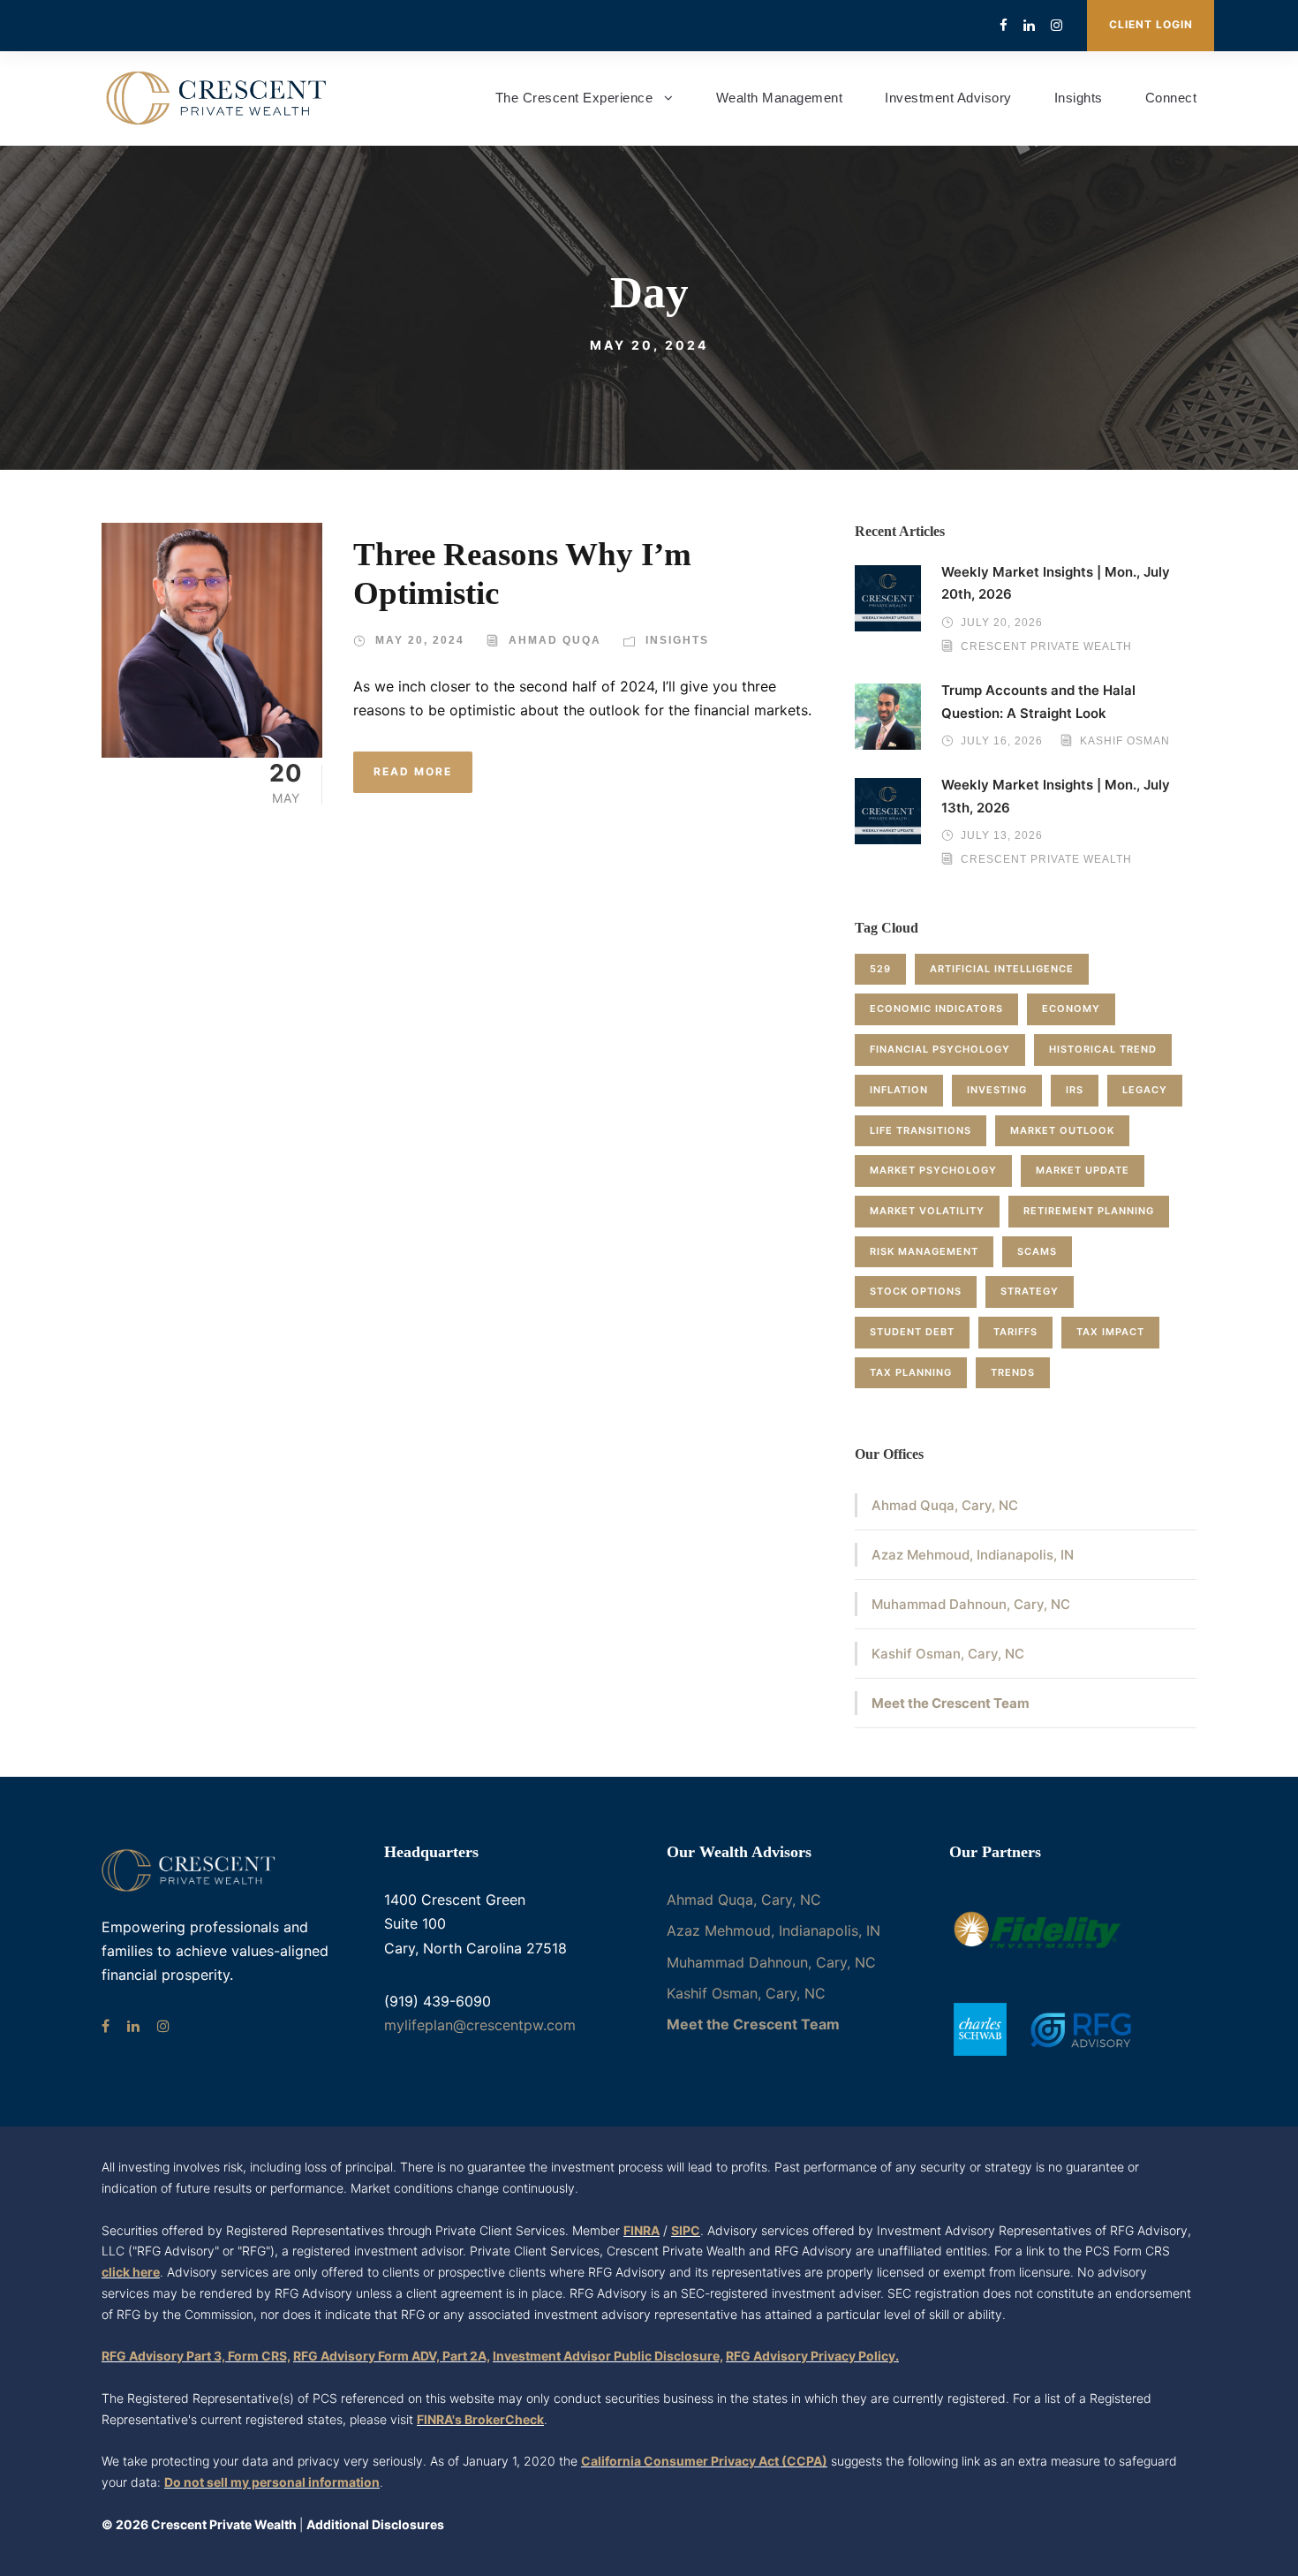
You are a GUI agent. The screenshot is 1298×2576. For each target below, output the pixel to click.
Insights (1079, 98)
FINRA (641, 2230)
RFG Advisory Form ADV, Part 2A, (392, 2356)
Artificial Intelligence (1002, 969)
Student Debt (912, 1332)
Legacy (1145, 1090)
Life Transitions (921, 1130)
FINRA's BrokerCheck (480, 2419)
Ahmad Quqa (555, 640)
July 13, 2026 (1002, 835)
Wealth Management (780, 98)
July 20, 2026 (1002, 623)
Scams (1037, 1251)
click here (131, 2272)
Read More (413, 771)
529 (880, 969)
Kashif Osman (1125, 741)
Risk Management (924, 1251)
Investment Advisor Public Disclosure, (608, 2356)
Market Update (1083, 1170)
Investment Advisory (948, 98)
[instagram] (1057, 25)
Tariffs (1015, 1332)
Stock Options (916, 1291)
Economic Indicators (936, 1008)
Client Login (1151, 24)
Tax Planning (911, 1372)
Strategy (1030, 1291)
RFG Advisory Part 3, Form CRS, (196, 2356)
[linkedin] (1029, 25)
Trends (1013, 1372)
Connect (1171, 98)
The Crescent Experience (574, 98)
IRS (1075, 1090)
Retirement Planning (1089, 1211)
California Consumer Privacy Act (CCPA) (704, 2461)
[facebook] (1004, 25)
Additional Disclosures (375, 2524)
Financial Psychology (940, 1049)
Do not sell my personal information (272, 2482)
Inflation (899, 1090)
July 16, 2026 (1002, 741)
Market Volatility (927, 1211)
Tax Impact (1110, 1332)
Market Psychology (933, 1170)
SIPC (686, 2230)
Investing (997, 1090)
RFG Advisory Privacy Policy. (812, 2356)
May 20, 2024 (420, 640)
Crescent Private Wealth (1046, 646)
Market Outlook (1062, 1130)
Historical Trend (1103, 1049)
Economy (1071, 1008)
